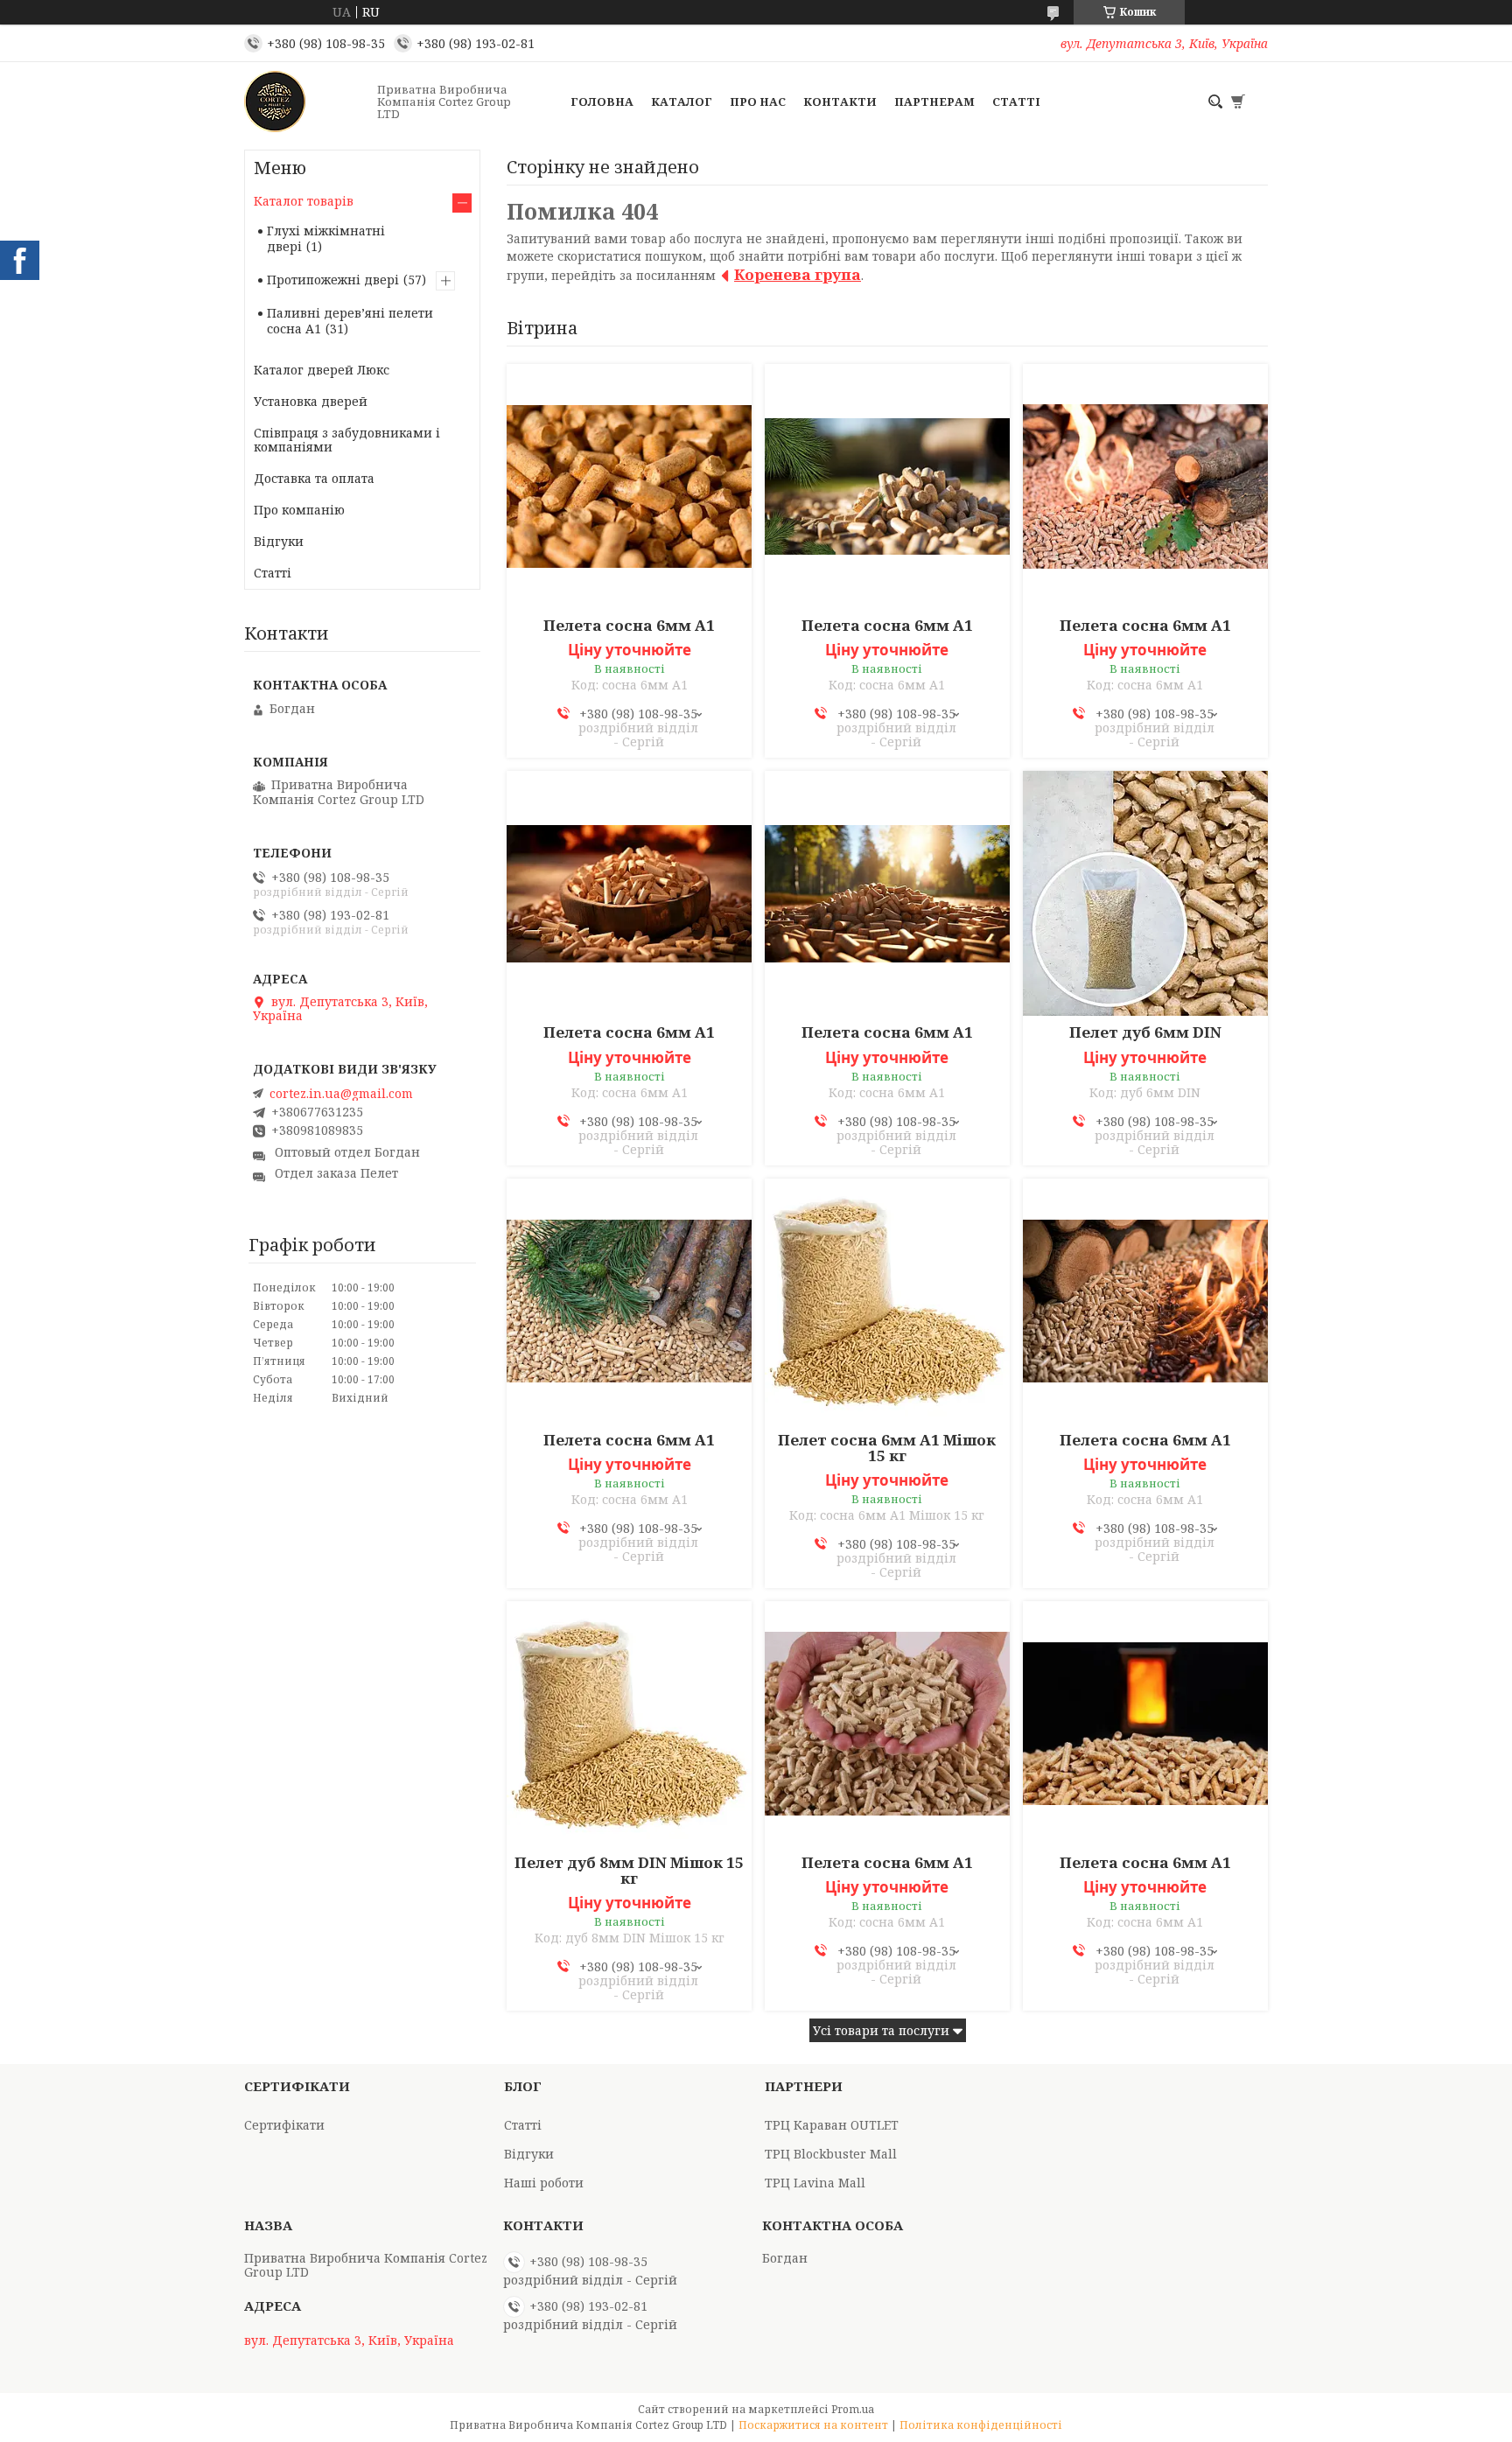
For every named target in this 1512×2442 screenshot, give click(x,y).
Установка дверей (311, 401)
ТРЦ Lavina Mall (815, 2183)
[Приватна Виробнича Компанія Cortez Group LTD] (305, 101)
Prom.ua (853, 2409)
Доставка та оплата (314, 478)
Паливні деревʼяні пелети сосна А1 (350, 321)
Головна (602, 101)
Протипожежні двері (333, 280)
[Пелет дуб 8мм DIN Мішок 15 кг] (629, 1724)
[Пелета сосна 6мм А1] (629, 486)
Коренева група (798, 274)
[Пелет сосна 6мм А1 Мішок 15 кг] (887, 1301)
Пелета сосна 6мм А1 (629, 626)
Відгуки (279, 541)
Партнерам (934, 101)
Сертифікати (284, 2125)
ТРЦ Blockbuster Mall (831, 2154)
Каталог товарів (304, 201)
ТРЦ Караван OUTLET (832, 2125)
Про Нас (758, 101)
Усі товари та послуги (881, 2030)
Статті (1016, 101)
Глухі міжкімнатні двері (326, 238)
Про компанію (299, 510)
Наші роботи (544, 2183)
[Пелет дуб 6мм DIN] (1145, 893)
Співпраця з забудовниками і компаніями (347, 440)
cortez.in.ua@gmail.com (341, 1094)
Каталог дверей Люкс (322, 370)
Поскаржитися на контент (813, 2425)
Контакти (840, 101)
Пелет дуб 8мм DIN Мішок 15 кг (629, 1871)
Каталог (682, 101)
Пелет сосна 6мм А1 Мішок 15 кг (887, 1448)
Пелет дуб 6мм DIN (1145, 1032)
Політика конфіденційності (981, 2425)
